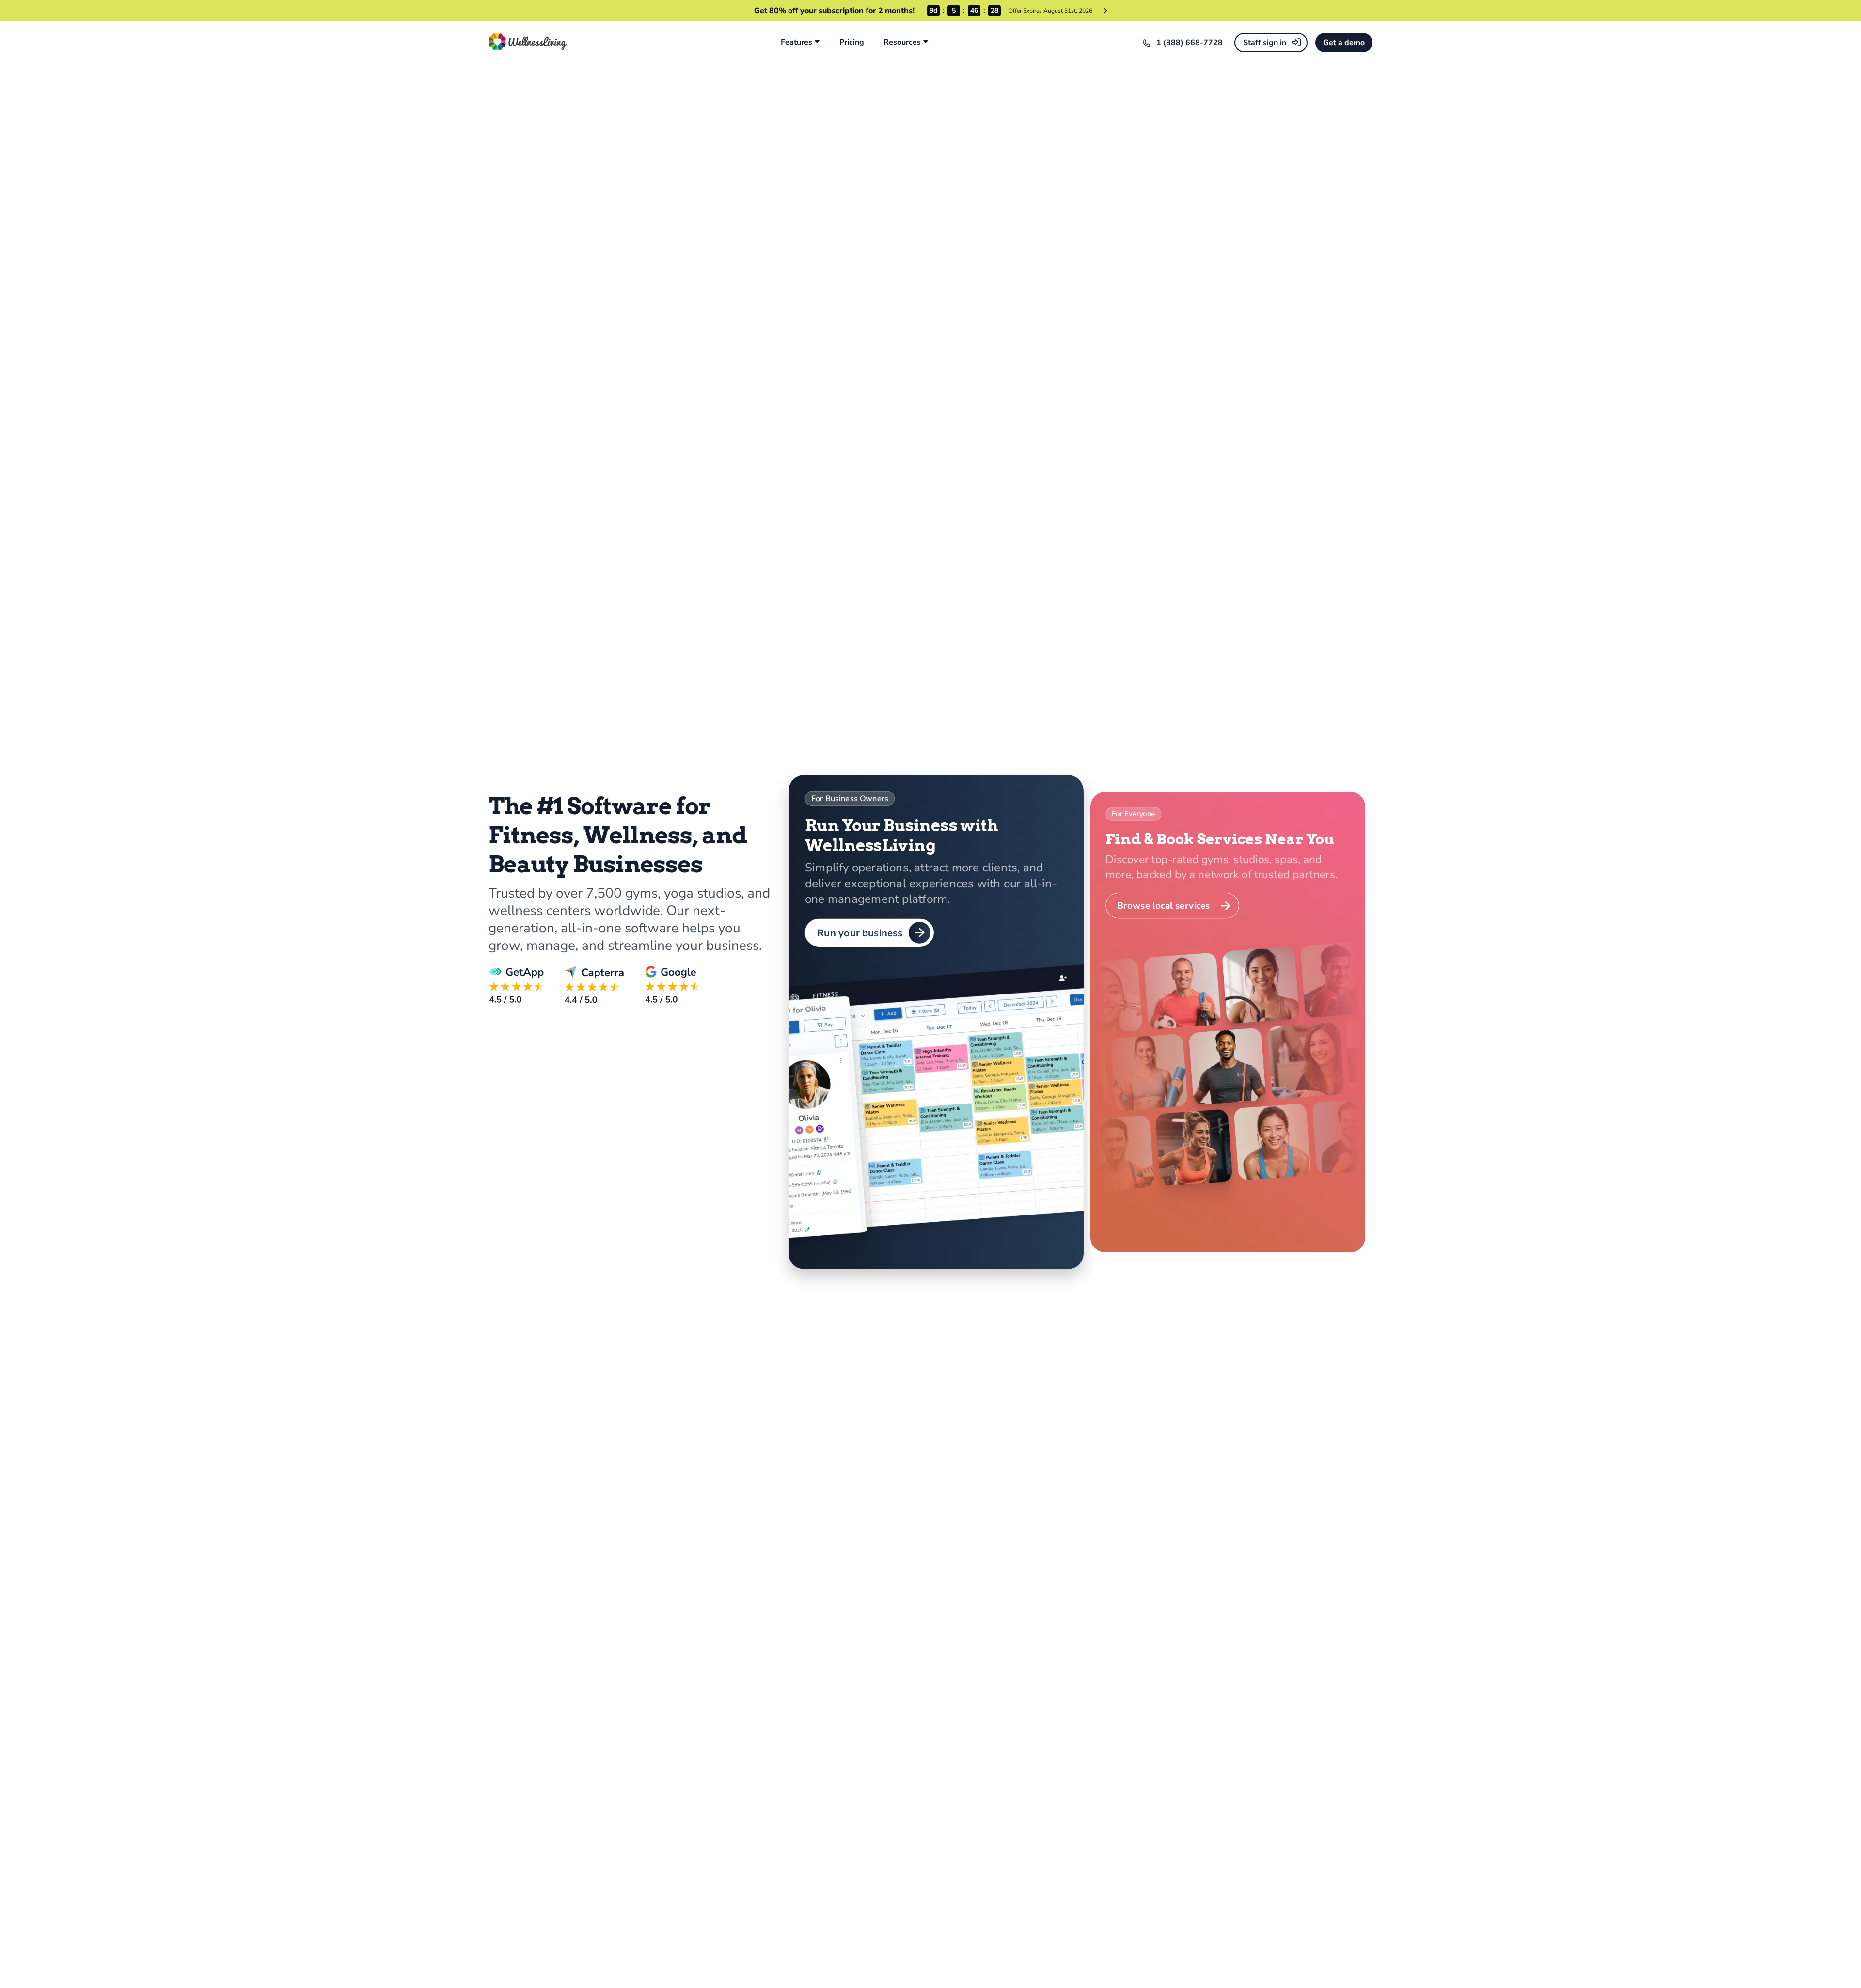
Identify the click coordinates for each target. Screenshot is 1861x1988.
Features (796, 42)
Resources (902, 42)
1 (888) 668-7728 (1190, 43)
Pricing (852, 42)
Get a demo (1344, 43)
